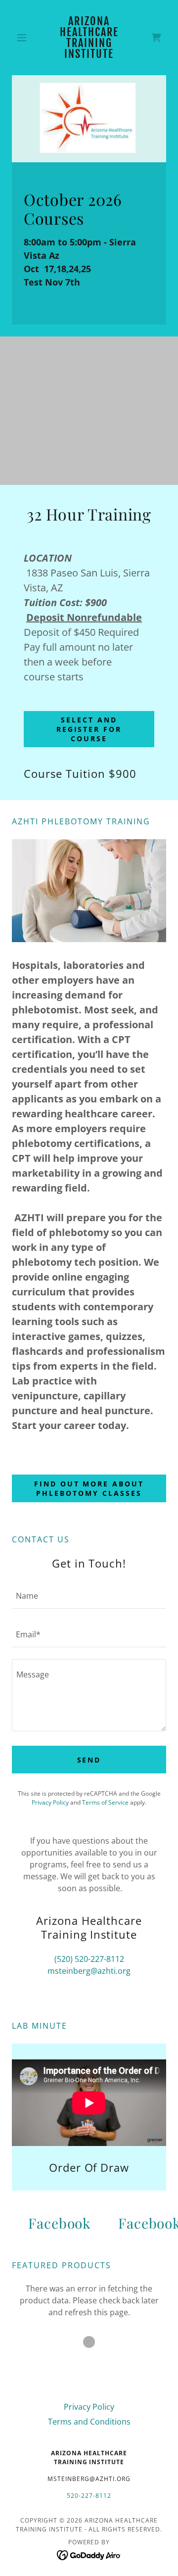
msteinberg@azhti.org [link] (89, 1971)
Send (89, 1760)
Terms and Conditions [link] (89, 2422)
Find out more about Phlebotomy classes (89, 1488)
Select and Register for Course (89, 729)
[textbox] (89, 1595)
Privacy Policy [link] (50, 1802)
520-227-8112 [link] (89, 2496)
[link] (89, 38)
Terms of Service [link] (105, 1802)
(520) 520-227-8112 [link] (89, 1959)
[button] (23, 38)
